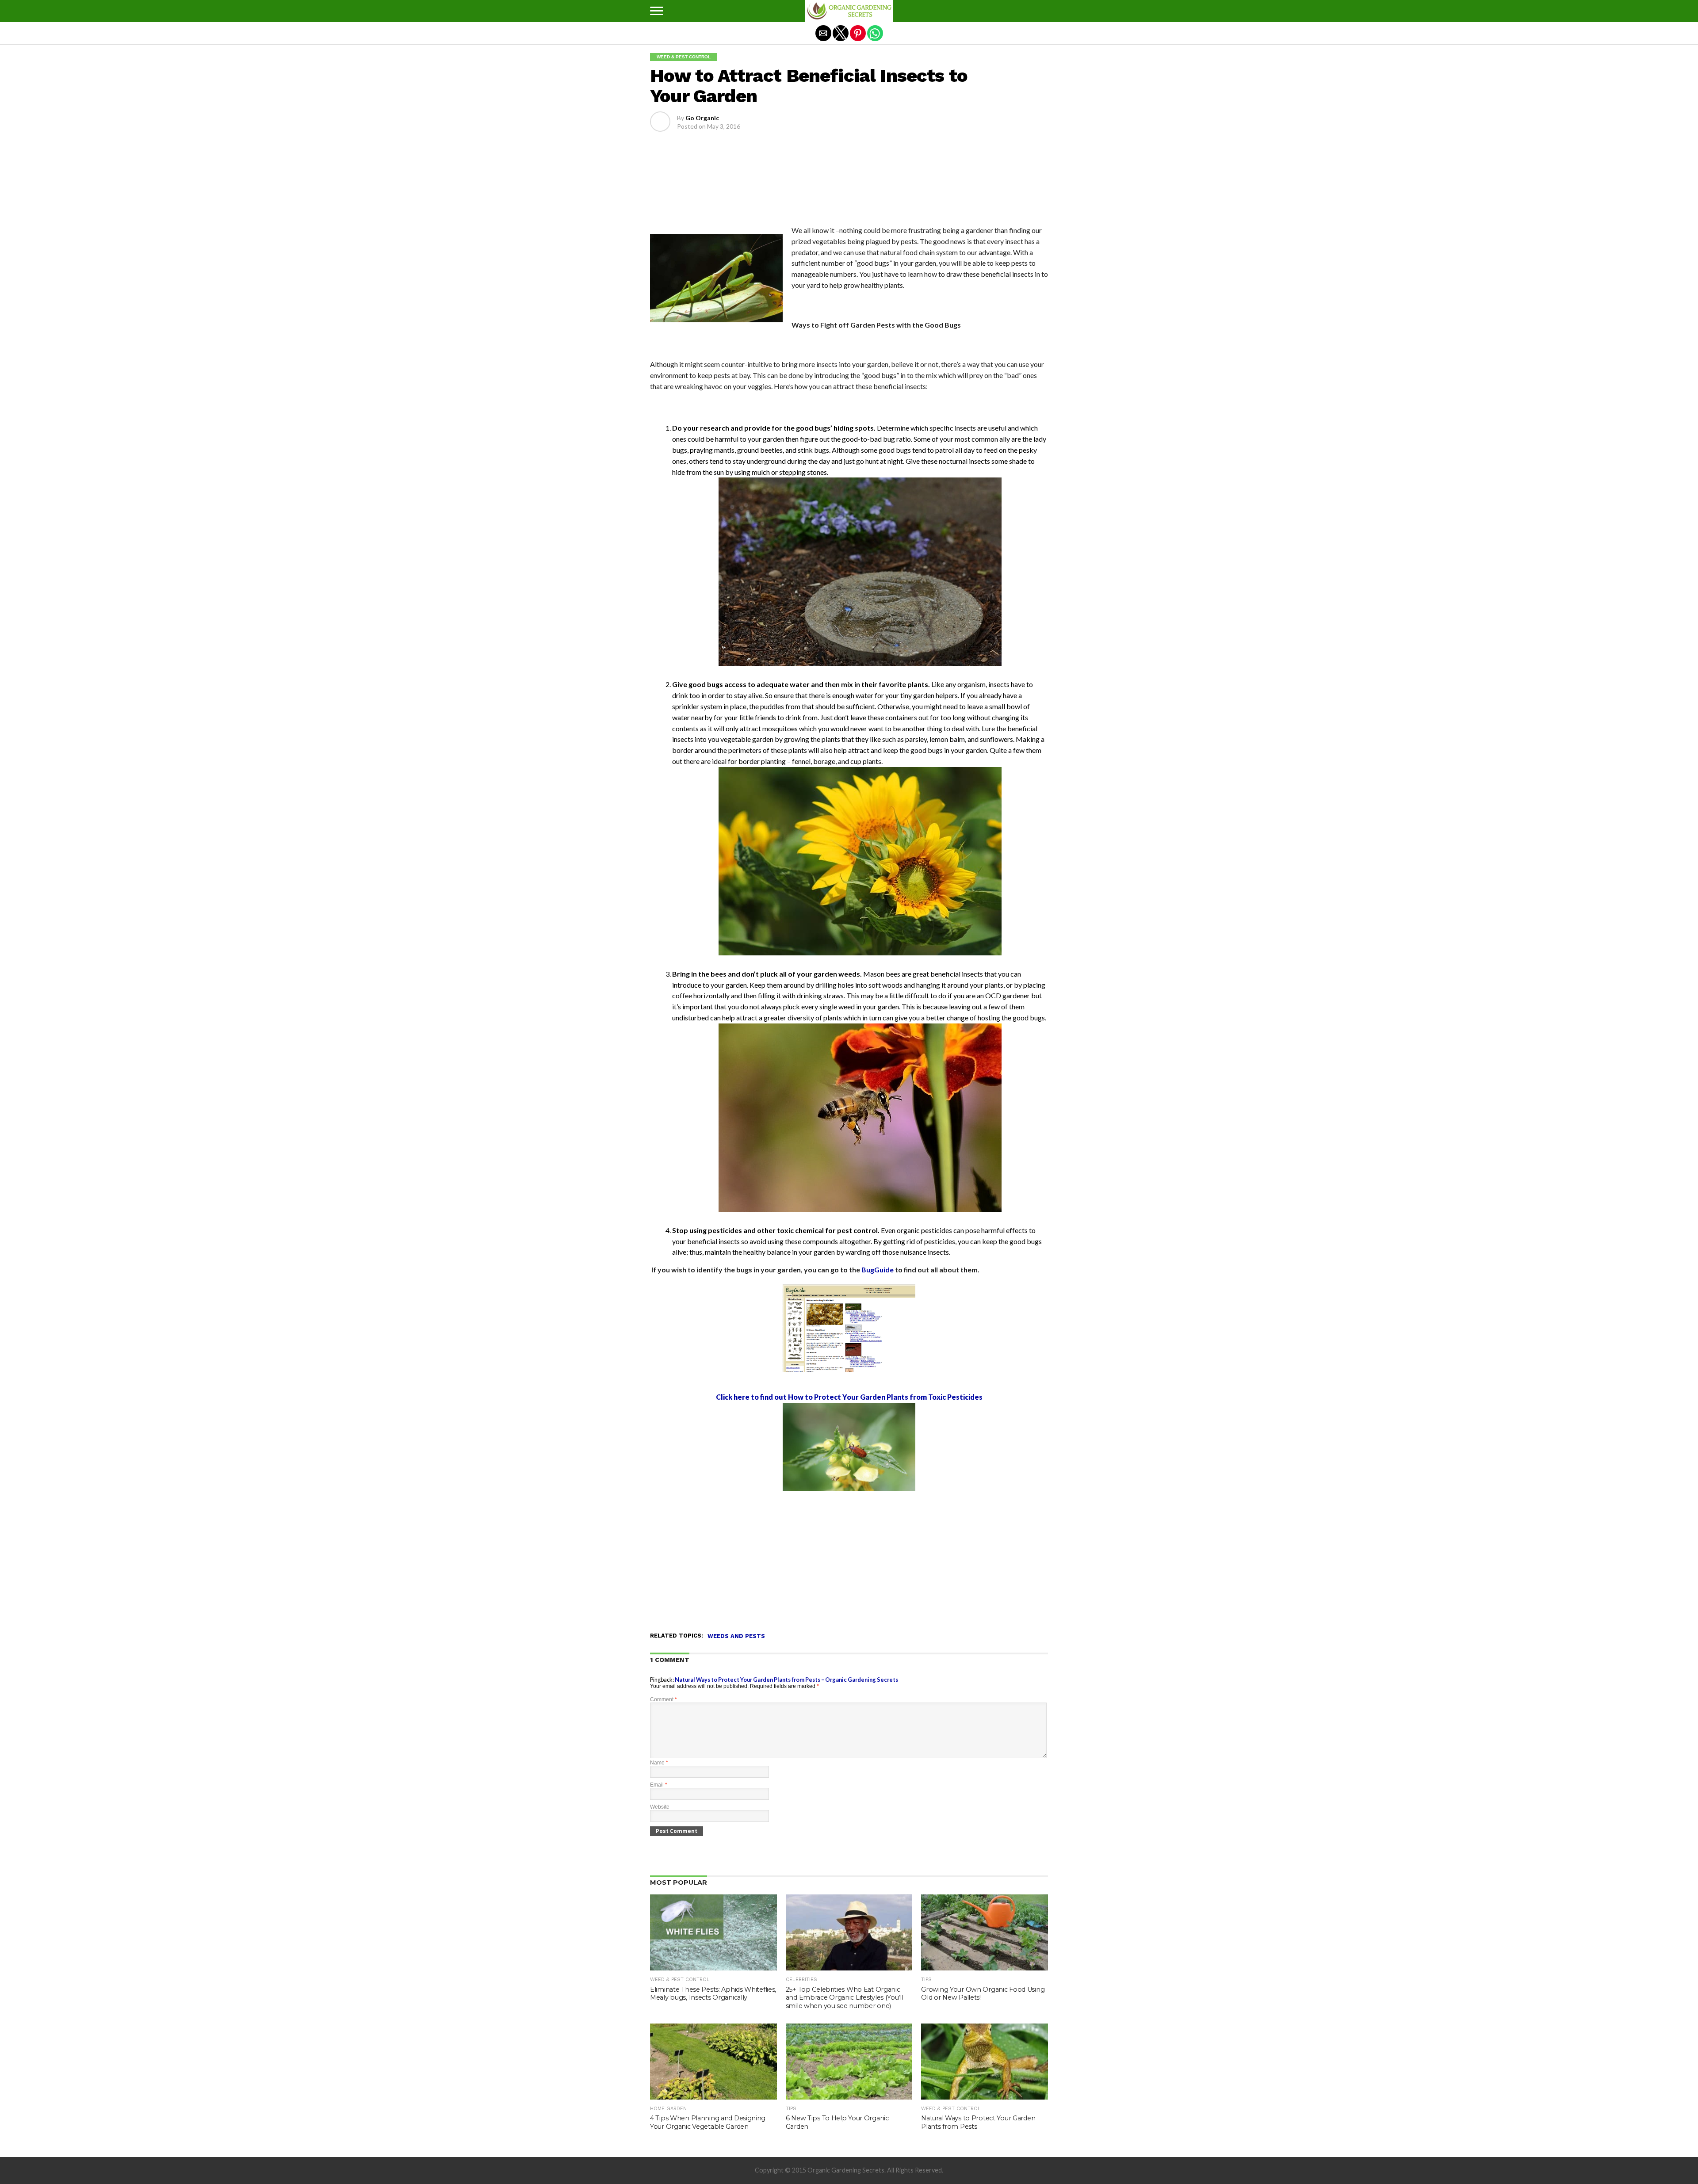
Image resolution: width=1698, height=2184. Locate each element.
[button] (657, 11)
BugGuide (878, 1270)
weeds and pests (736, 1636)
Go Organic (702, 118)
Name (659, 1763)
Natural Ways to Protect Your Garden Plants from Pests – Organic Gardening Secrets (786, 1680)
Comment (664, 1699)
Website (660, 1807)
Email (659, 1785)
